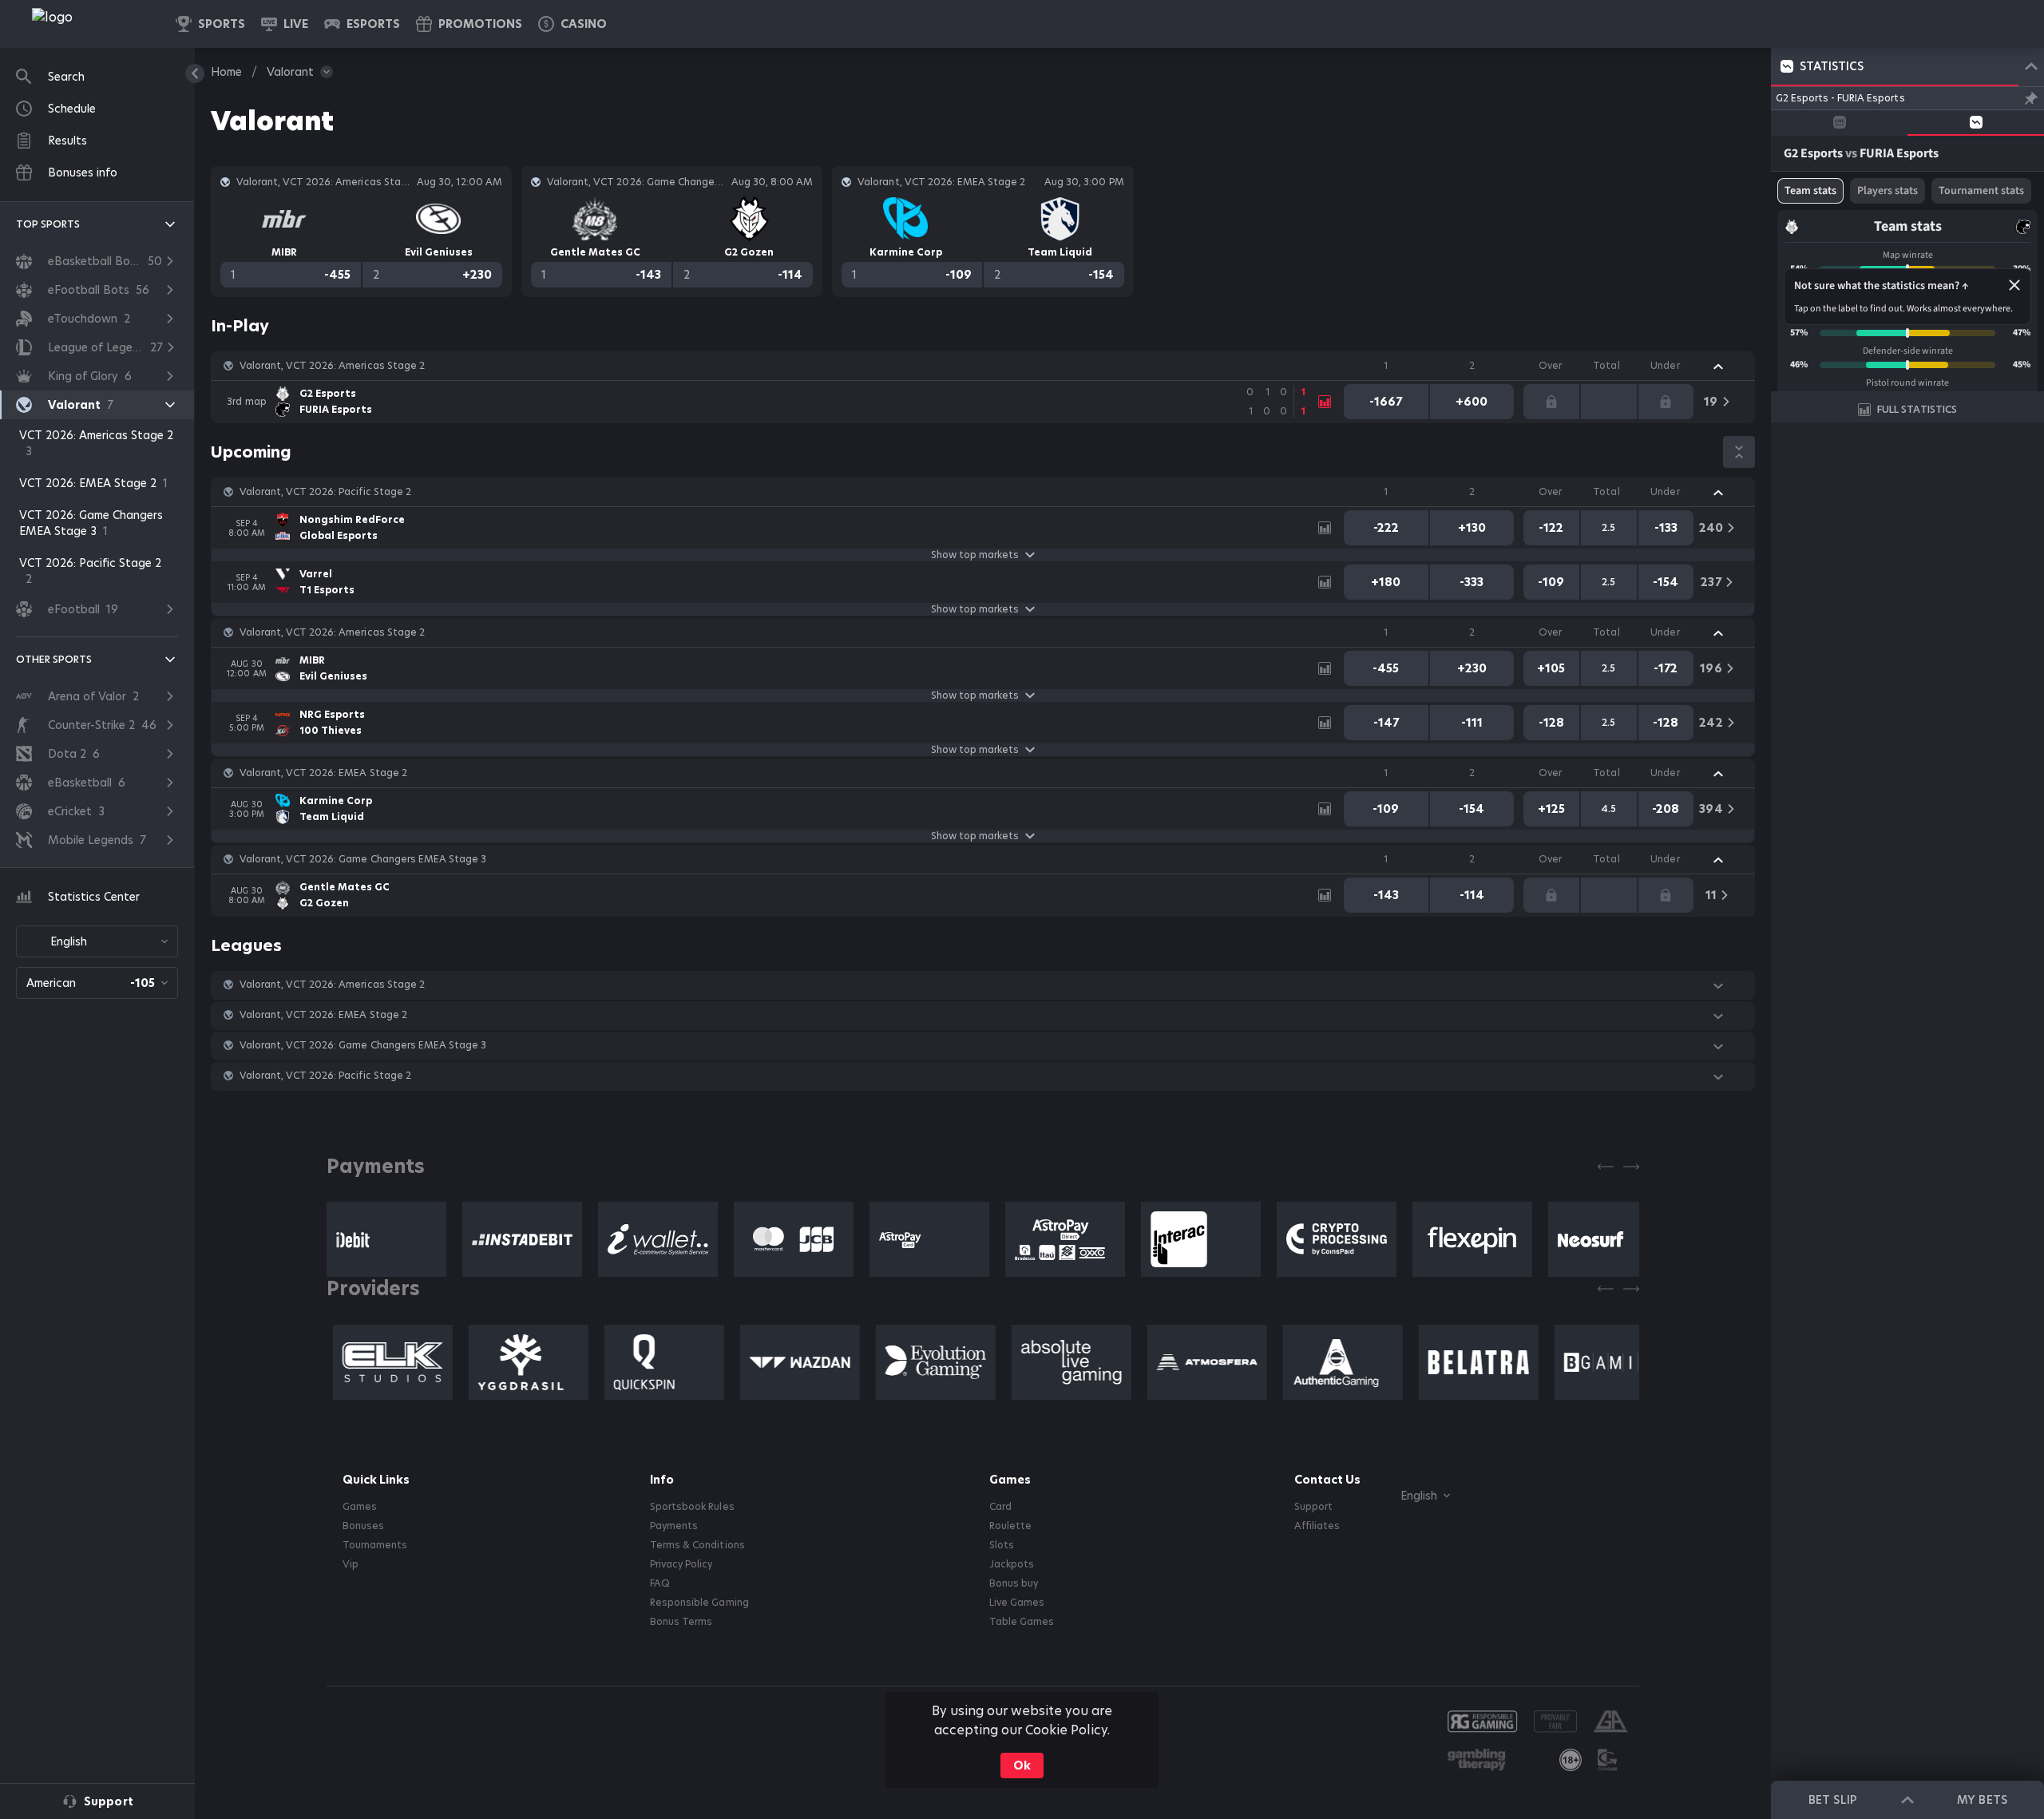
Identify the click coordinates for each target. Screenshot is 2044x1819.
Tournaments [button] (375, 1545)
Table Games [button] (1022, 1622)
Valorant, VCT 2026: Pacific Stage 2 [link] (325, 492)
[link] (88, 24)
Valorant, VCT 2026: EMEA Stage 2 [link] (323, 773)
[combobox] (97, 941)
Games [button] (360, 1507)
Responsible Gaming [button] (699, 1603)
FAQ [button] (660, 1583)
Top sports (48, 224)
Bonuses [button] (363, 1526)
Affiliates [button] (1317, 1526)
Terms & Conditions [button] (697, 1545)
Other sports (54, 659)
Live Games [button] (1017, 1603)
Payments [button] (674, 1526)
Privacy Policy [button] (681, 1564)
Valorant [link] (290, 72)
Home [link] (226, 72)
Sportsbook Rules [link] (692, 1507)
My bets (1982, 1800)
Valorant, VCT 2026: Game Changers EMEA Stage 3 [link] (363, 859)
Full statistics (1917, 409)
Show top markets (975, 555)
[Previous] (1606, 1167)
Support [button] (1313, 1507)
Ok (1022, 1765)
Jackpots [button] (1012, 1564)
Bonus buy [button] (1014, 1583)
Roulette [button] (1010, 1526)
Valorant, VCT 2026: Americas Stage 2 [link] (332, 366)
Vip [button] (351, 1564)
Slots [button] (1002, 1545)
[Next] (1631, 1167)
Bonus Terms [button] (681, 1622)
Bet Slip (1832, 1800)
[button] (572, 24)
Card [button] (1000, 1507)
